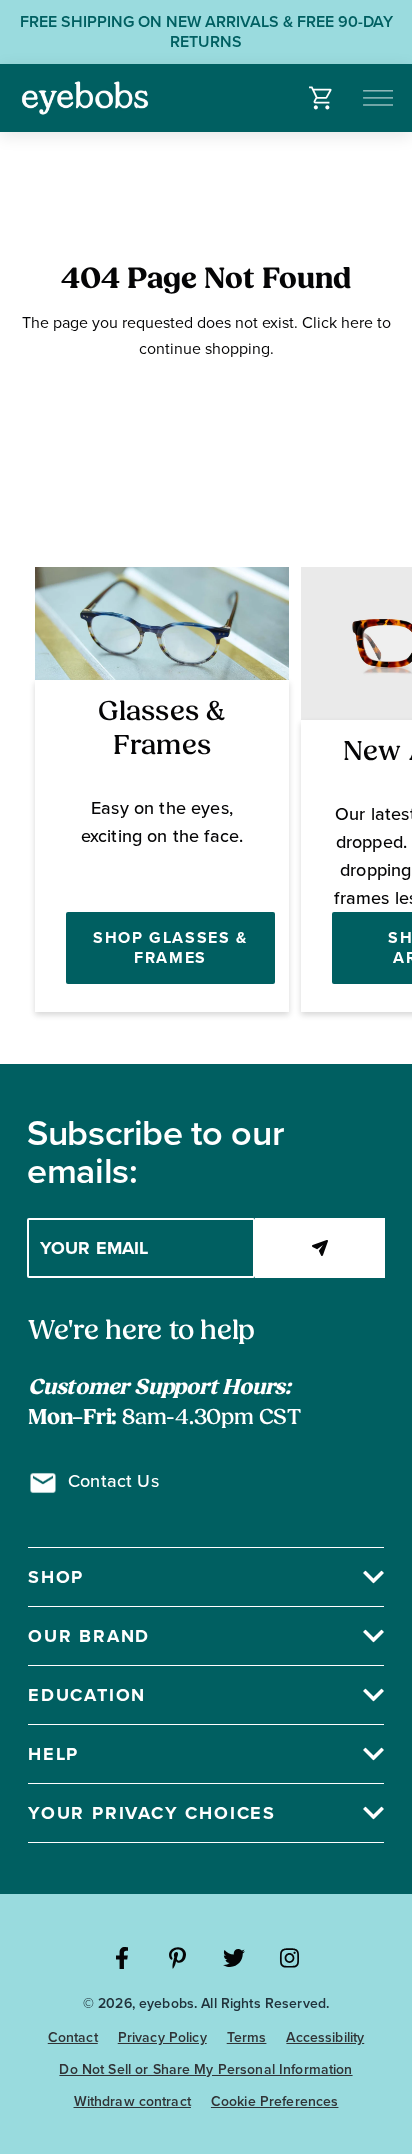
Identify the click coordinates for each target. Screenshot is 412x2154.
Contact (73, 2037)
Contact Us (113, 1481)
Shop (56, 1577)
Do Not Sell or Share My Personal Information (205, 2069)
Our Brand (89, 1636)
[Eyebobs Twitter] (234, 1958)
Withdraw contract (132, 2101)
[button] (321, 98)
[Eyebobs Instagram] (290, 1958)
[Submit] (320, 1248)
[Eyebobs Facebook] (122, 1958)
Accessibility (325, 2037)
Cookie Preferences (275, 2101)
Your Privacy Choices (152, 1813)
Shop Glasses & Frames (170, 947)
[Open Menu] (379, 98)
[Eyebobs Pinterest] (178, 1958)
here (357, 322)
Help (53, 1754)
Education (87, 1695)
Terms (247, 2037)
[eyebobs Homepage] (85, 98)
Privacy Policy (162, 2037)
